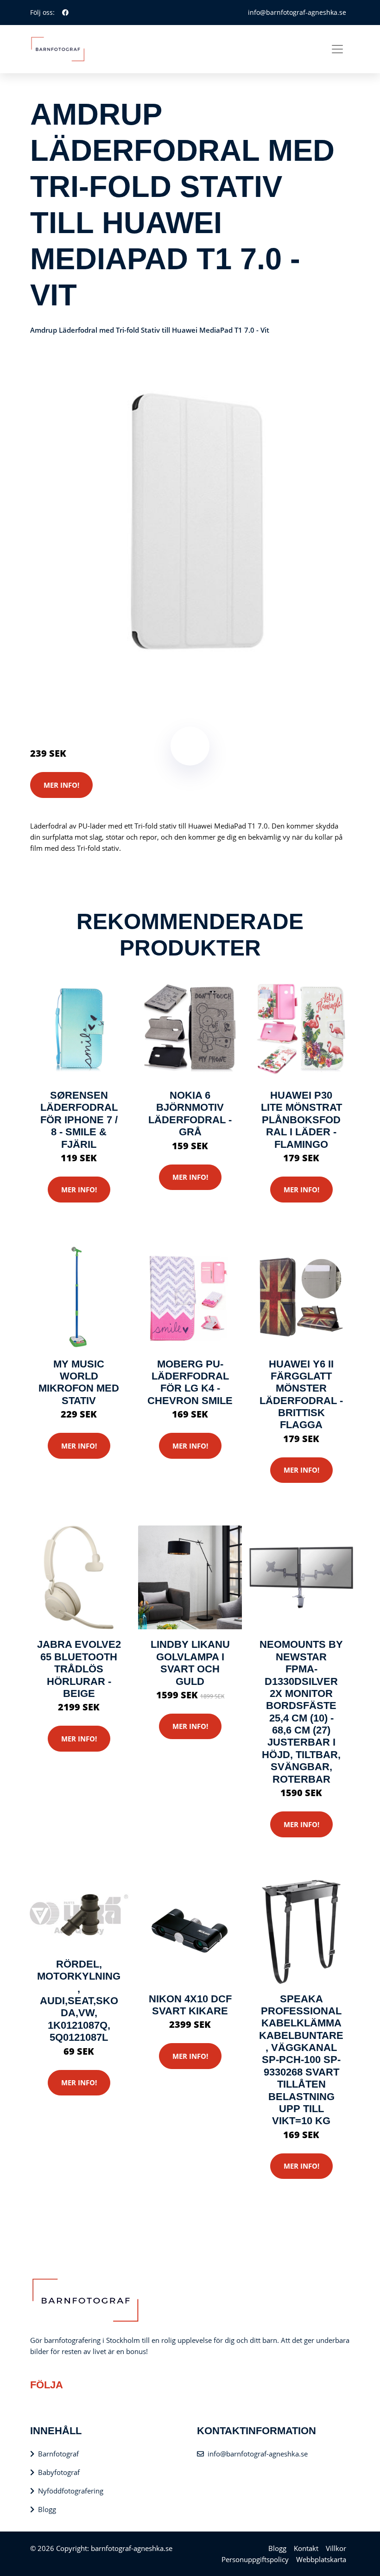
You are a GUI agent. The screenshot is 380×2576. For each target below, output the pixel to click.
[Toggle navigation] (337, 49)
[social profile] (65, 13)
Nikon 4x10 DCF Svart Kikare (190, 2005)
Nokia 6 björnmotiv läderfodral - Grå (190, 1114)
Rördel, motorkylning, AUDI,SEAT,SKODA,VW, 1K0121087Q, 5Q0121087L (79, 2001)
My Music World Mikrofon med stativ (79, 1382)
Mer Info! (61, 785)
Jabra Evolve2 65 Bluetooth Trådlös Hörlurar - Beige (79, 1669)
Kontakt (306, 2548)
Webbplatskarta (321, 2559)
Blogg (47, 2509)
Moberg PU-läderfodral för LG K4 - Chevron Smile (190, 1382)
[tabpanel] (190, 519)
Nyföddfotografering (71, 2491)
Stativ (111, 700)
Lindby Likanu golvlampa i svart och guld (190, 1663)
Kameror (85, 700)
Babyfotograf (59, 2472)
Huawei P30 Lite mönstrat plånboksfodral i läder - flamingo (301, 1120)
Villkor (336, 2548)
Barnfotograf (58, 2454)
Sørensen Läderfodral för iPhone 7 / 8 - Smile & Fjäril (79, 1120)
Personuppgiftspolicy (255, 2559)
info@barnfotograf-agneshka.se (297, 12)
